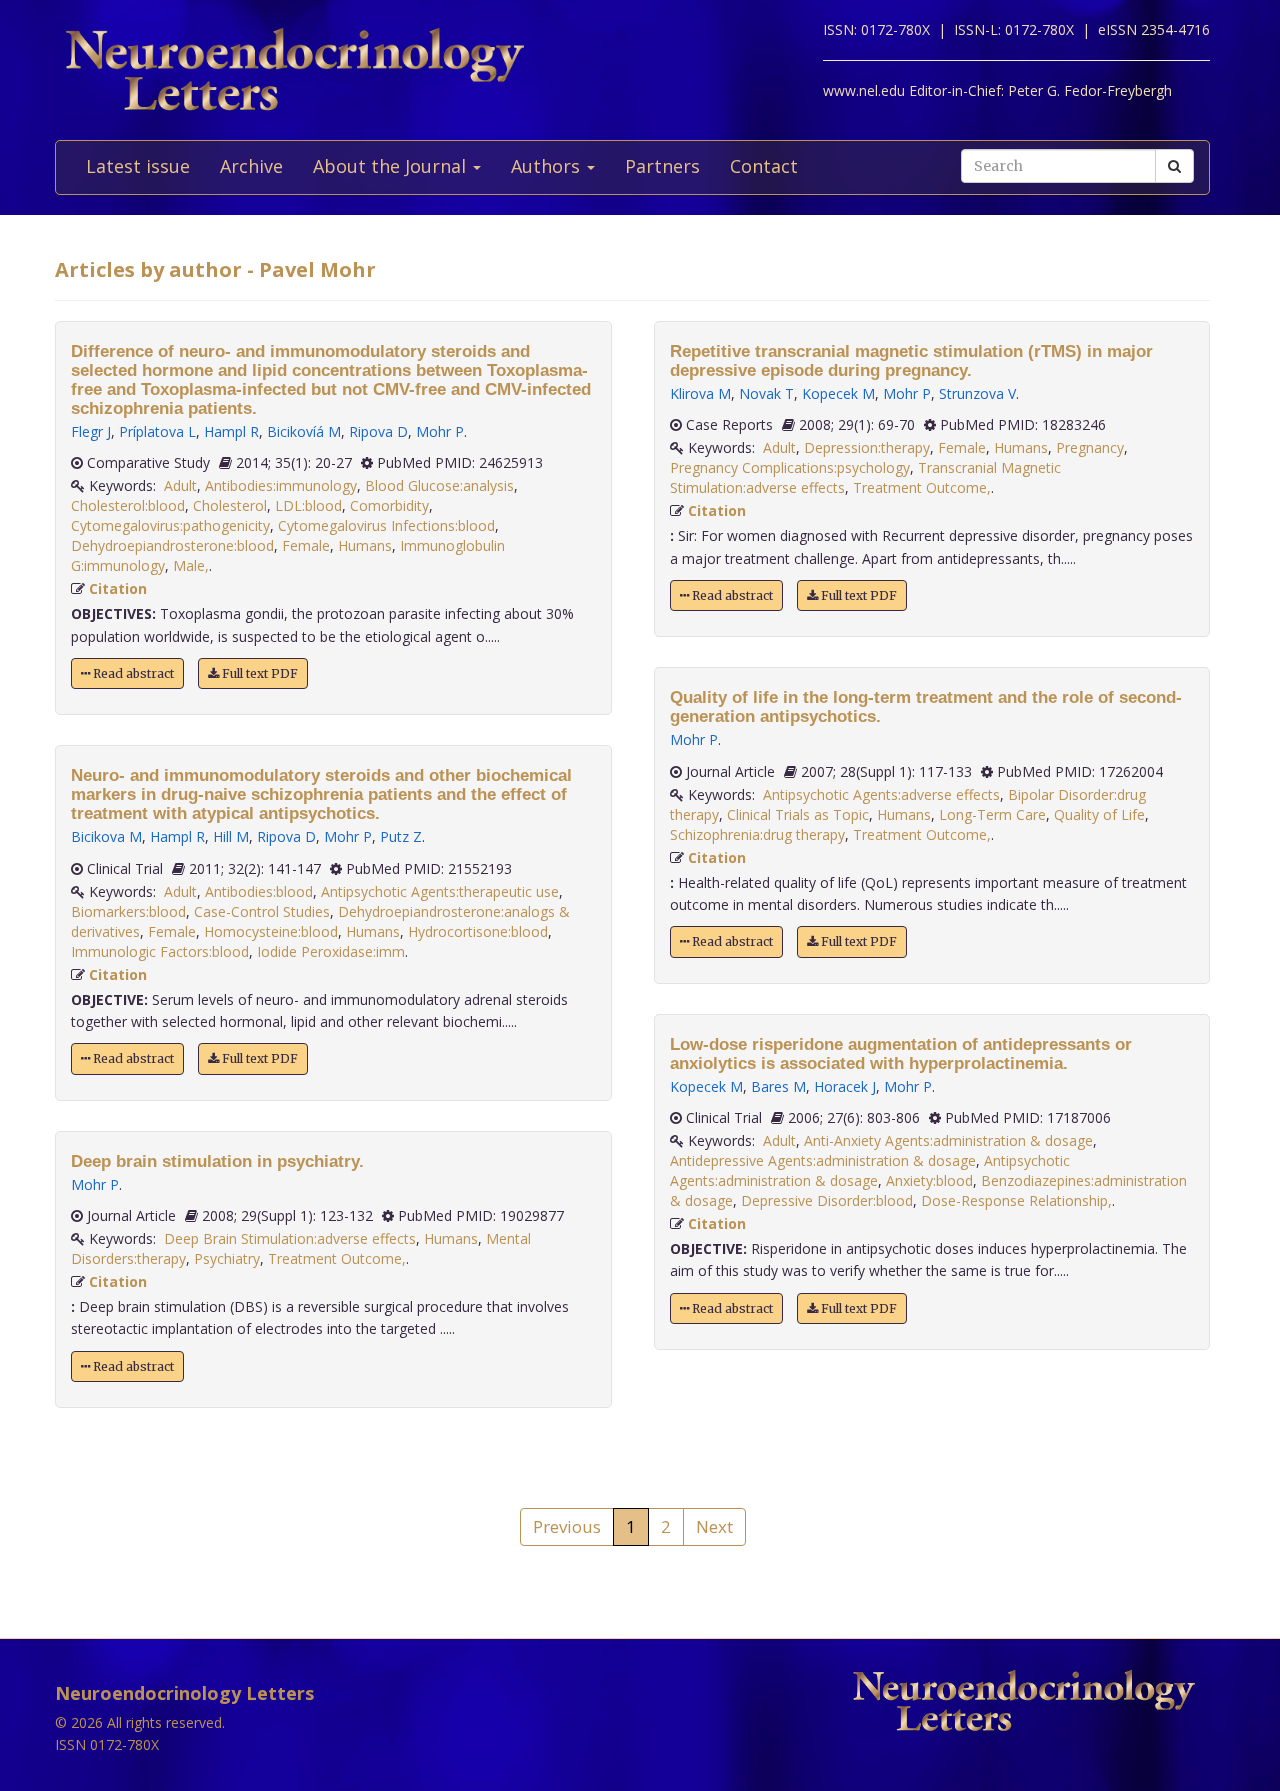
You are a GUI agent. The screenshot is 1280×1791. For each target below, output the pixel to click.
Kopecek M (838, 393)
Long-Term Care (992, 814)
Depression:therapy (867, 447)
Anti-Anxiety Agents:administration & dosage (948, 1140)
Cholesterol (230, 505)
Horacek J (845, 1086)
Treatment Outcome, (337, 1258)
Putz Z (401, 836)
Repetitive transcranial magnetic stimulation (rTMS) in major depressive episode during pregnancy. (911, 361)
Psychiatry (227, 1258)
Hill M (231, 836)
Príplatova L (157, 431)
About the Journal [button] (392, 166)
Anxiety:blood (929, 1180)
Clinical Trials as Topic (798, 814)
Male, (191, 565)
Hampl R (231, 431)
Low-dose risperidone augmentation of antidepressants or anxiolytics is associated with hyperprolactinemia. (901, 1054)
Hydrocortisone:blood (478, 931)
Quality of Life (1099, 814)
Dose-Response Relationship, (1016, 1200)
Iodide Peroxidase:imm (331, 951)
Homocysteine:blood (271, 931)
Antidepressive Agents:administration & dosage (823, 1160)
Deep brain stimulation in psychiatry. (217, 1161)
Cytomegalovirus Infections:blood (386, 525)
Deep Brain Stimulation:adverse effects (290, 1238)
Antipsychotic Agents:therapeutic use (440, 891)
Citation (118, 588)
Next (714, 1526)
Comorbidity (389, 505)
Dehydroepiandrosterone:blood (172, 545)
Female (306, 545)
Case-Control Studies (262, 911)
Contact (764, 166)
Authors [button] (548, 166)
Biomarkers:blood (128, 911)
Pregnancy (1090, 447)
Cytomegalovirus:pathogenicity (170, 525)
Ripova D (378, 431)
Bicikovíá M (304, 431)
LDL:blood (308, 505)
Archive (251, 166)
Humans (365, 545)
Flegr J (91, 431)
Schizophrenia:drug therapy (757, 834)
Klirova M (700, 393)
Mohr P (440, 431)
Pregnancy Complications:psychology (790, 467)
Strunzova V (977, 393)
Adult (180, 485)
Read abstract (132, 673)
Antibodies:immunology (281, 485)
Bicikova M (106, 836)
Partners (662, 166)
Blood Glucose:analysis (439, 485)
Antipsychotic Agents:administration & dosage (870, 1170)
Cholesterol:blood (128, 505)
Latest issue (138, 166)
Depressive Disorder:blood (827, 1200)
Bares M (778, 1086)
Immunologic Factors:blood (160, 951)
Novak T (766, 393)
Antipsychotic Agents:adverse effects (881, 794)
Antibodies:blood (259, 891)
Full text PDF (258, 673)
